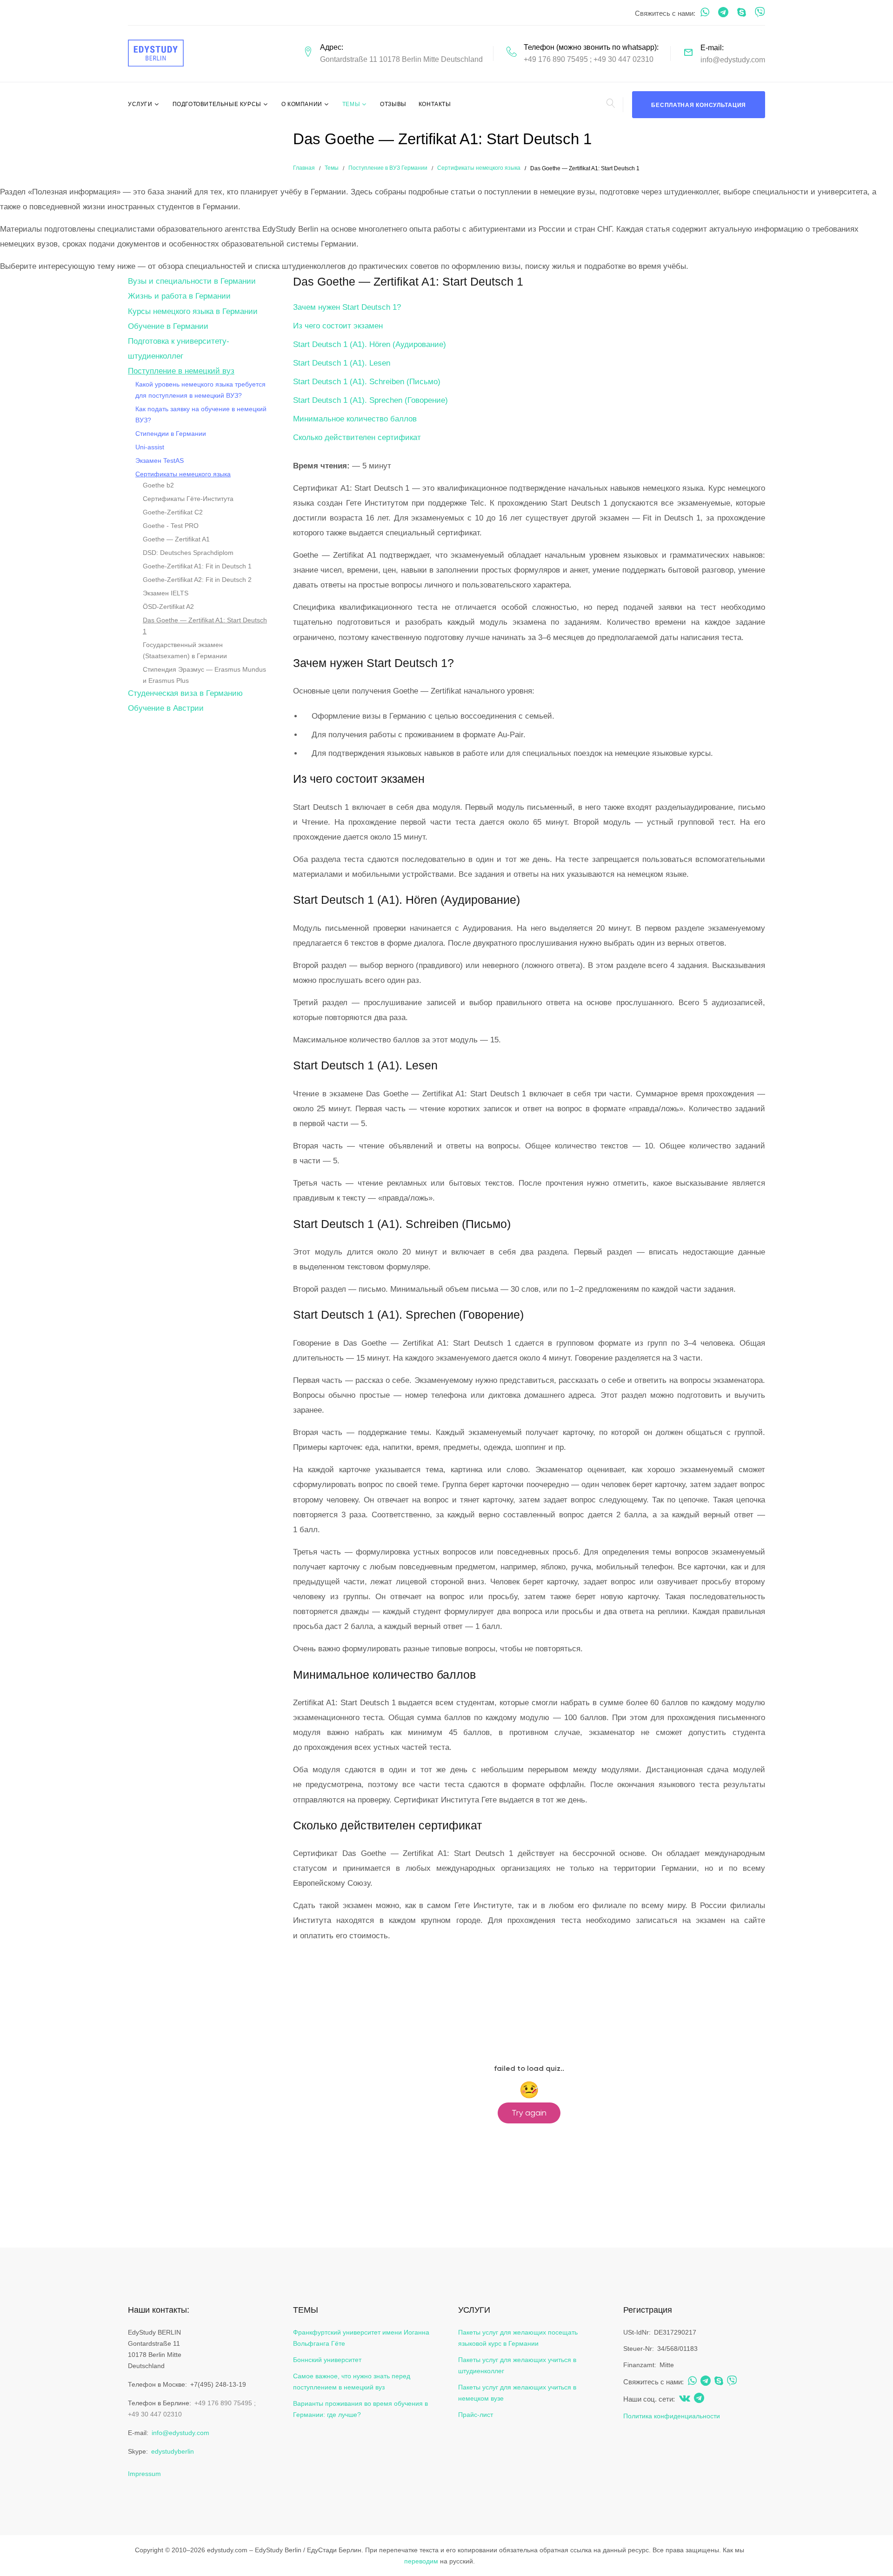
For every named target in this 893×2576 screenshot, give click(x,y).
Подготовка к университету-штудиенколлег (179, 349)
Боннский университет (327, 2360)
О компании (302, 104)
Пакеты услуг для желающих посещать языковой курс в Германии (518, 2338)
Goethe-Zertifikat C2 (173, 512)
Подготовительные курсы (217, 104)
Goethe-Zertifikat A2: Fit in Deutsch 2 (197, 580)
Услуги (140, 104)
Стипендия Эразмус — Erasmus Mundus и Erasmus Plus (204, 675)
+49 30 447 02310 (623, 59)
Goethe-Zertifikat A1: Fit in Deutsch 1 (197, 566)
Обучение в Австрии (166, 708)
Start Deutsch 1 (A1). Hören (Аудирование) (370, 344)
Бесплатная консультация (699, 105)
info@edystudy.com (733, 60)
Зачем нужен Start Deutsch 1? (347, 307)
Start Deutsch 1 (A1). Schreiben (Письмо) (367, 382)
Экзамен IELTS (166, 593)
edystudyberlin (173, 2451)
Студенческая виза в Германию (185, 693)
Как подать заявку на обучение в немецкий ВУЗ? (201, 414)
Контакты (435, 104)
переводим (421, 2561)
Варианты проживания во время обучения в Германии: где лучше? (360, 2409)
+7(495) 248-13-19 (218, 2384)
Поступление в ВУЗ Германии (388, 168)
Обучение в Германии (168, 326)
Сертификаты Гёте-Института (188, 499)
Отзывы (393, 104)
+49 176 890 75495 (556, 59)
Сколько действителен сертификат (357, 437)
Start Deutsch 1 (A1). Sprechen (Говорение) (370, 400)
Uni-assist (150, 447)
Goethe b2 (158, 485)
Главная (304, 168)
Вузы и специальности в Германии (192, 281)
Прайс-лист (476, 2415)
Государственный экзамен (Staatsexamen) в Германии (185, 650)
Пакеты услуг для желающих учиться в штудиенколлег (517, 2365)
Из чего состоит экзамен (338, 326)
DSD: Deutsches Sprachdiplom (188, 553)
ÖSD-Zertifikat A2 (168, 607)
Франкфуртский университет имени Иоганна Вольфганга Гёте (361, 2338)
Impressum (144, 2474)
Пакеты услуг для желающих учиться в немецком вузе (517, 2393)
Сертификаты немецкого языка (479, 168)
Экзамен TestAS (160, 460)
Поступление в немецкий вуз (181, 371)
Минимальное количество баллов (355, 419)
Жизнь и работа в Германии (179, 296)
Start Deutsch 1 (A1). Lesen (342, 363)
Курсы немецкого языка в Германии (193, 311)
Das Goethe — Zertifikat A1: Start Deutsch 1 (205, 626)
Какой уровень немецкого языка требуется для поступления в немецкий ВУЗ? (200, 390)
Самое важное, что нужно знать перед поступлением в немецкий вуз (352, 2382)
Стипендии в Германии (171, 434)
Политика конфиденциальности (672, 2416)
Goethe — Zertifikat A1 (176, 539)
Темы (351, 104)
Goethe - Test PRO (171, 526)
